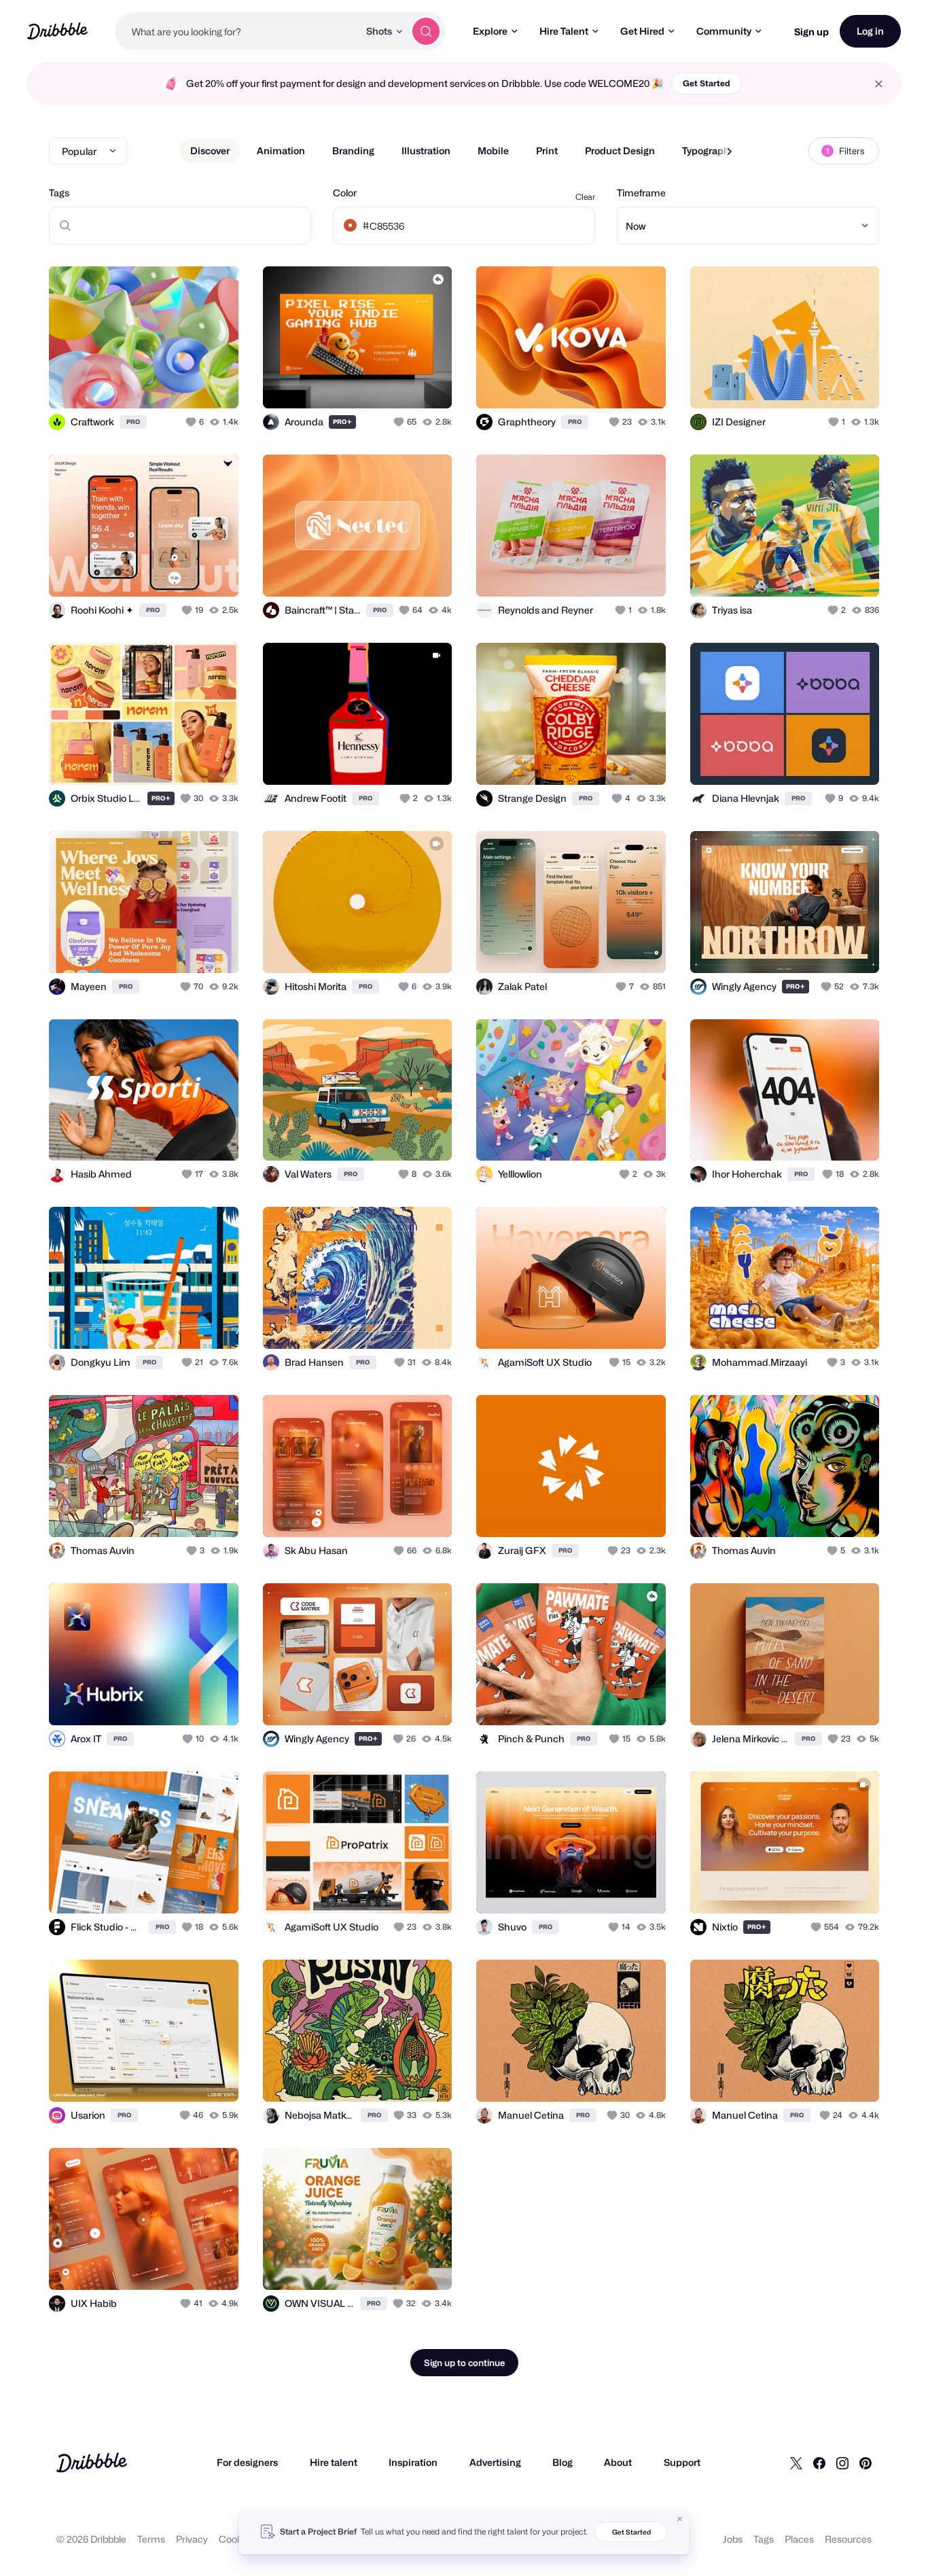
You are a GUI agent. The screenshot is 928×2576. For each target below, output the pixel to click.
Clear (585, 197)
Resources (848, 2539)
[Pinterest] (865, 2463)
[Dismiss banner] (680, 2519)
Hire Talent (564, 31)
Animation (281, 151)
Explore (490, 31)
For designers (247, 2462)
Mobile (493, 151)
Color (345, 193)
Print (547, 151)
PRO (133, 422)
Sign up (811, 32)
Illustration (426, 151)
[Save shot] (186, 383)
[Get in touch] (159, 383)
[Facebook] (819, 2463)
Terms (151, 2539)
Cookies (237, 2539)
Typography (708, 151)
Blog (563, 2462)
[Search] (426, 31)
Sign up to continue (464, 2363)
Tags (59, 193)
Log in (870, 31)
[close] (879, 84)
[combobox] (237, 31)
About (618, 2462)
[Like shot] (213, 383)
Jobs (733, 2539)
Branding (353, 151)
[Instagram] (842, 2463)
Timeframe (641, 193)
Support (682, 2462)
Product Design (620, 151)
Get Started (707, 83)
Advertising (495, 2462)
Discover (210, 151)
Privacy (192, 2539)
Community (724, 31)
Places (799, 2539)
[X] (796, 2463)
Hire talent (334, 2462)
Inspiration (413, 2462)
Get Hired (642, 31)
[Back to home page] (57, 31)
